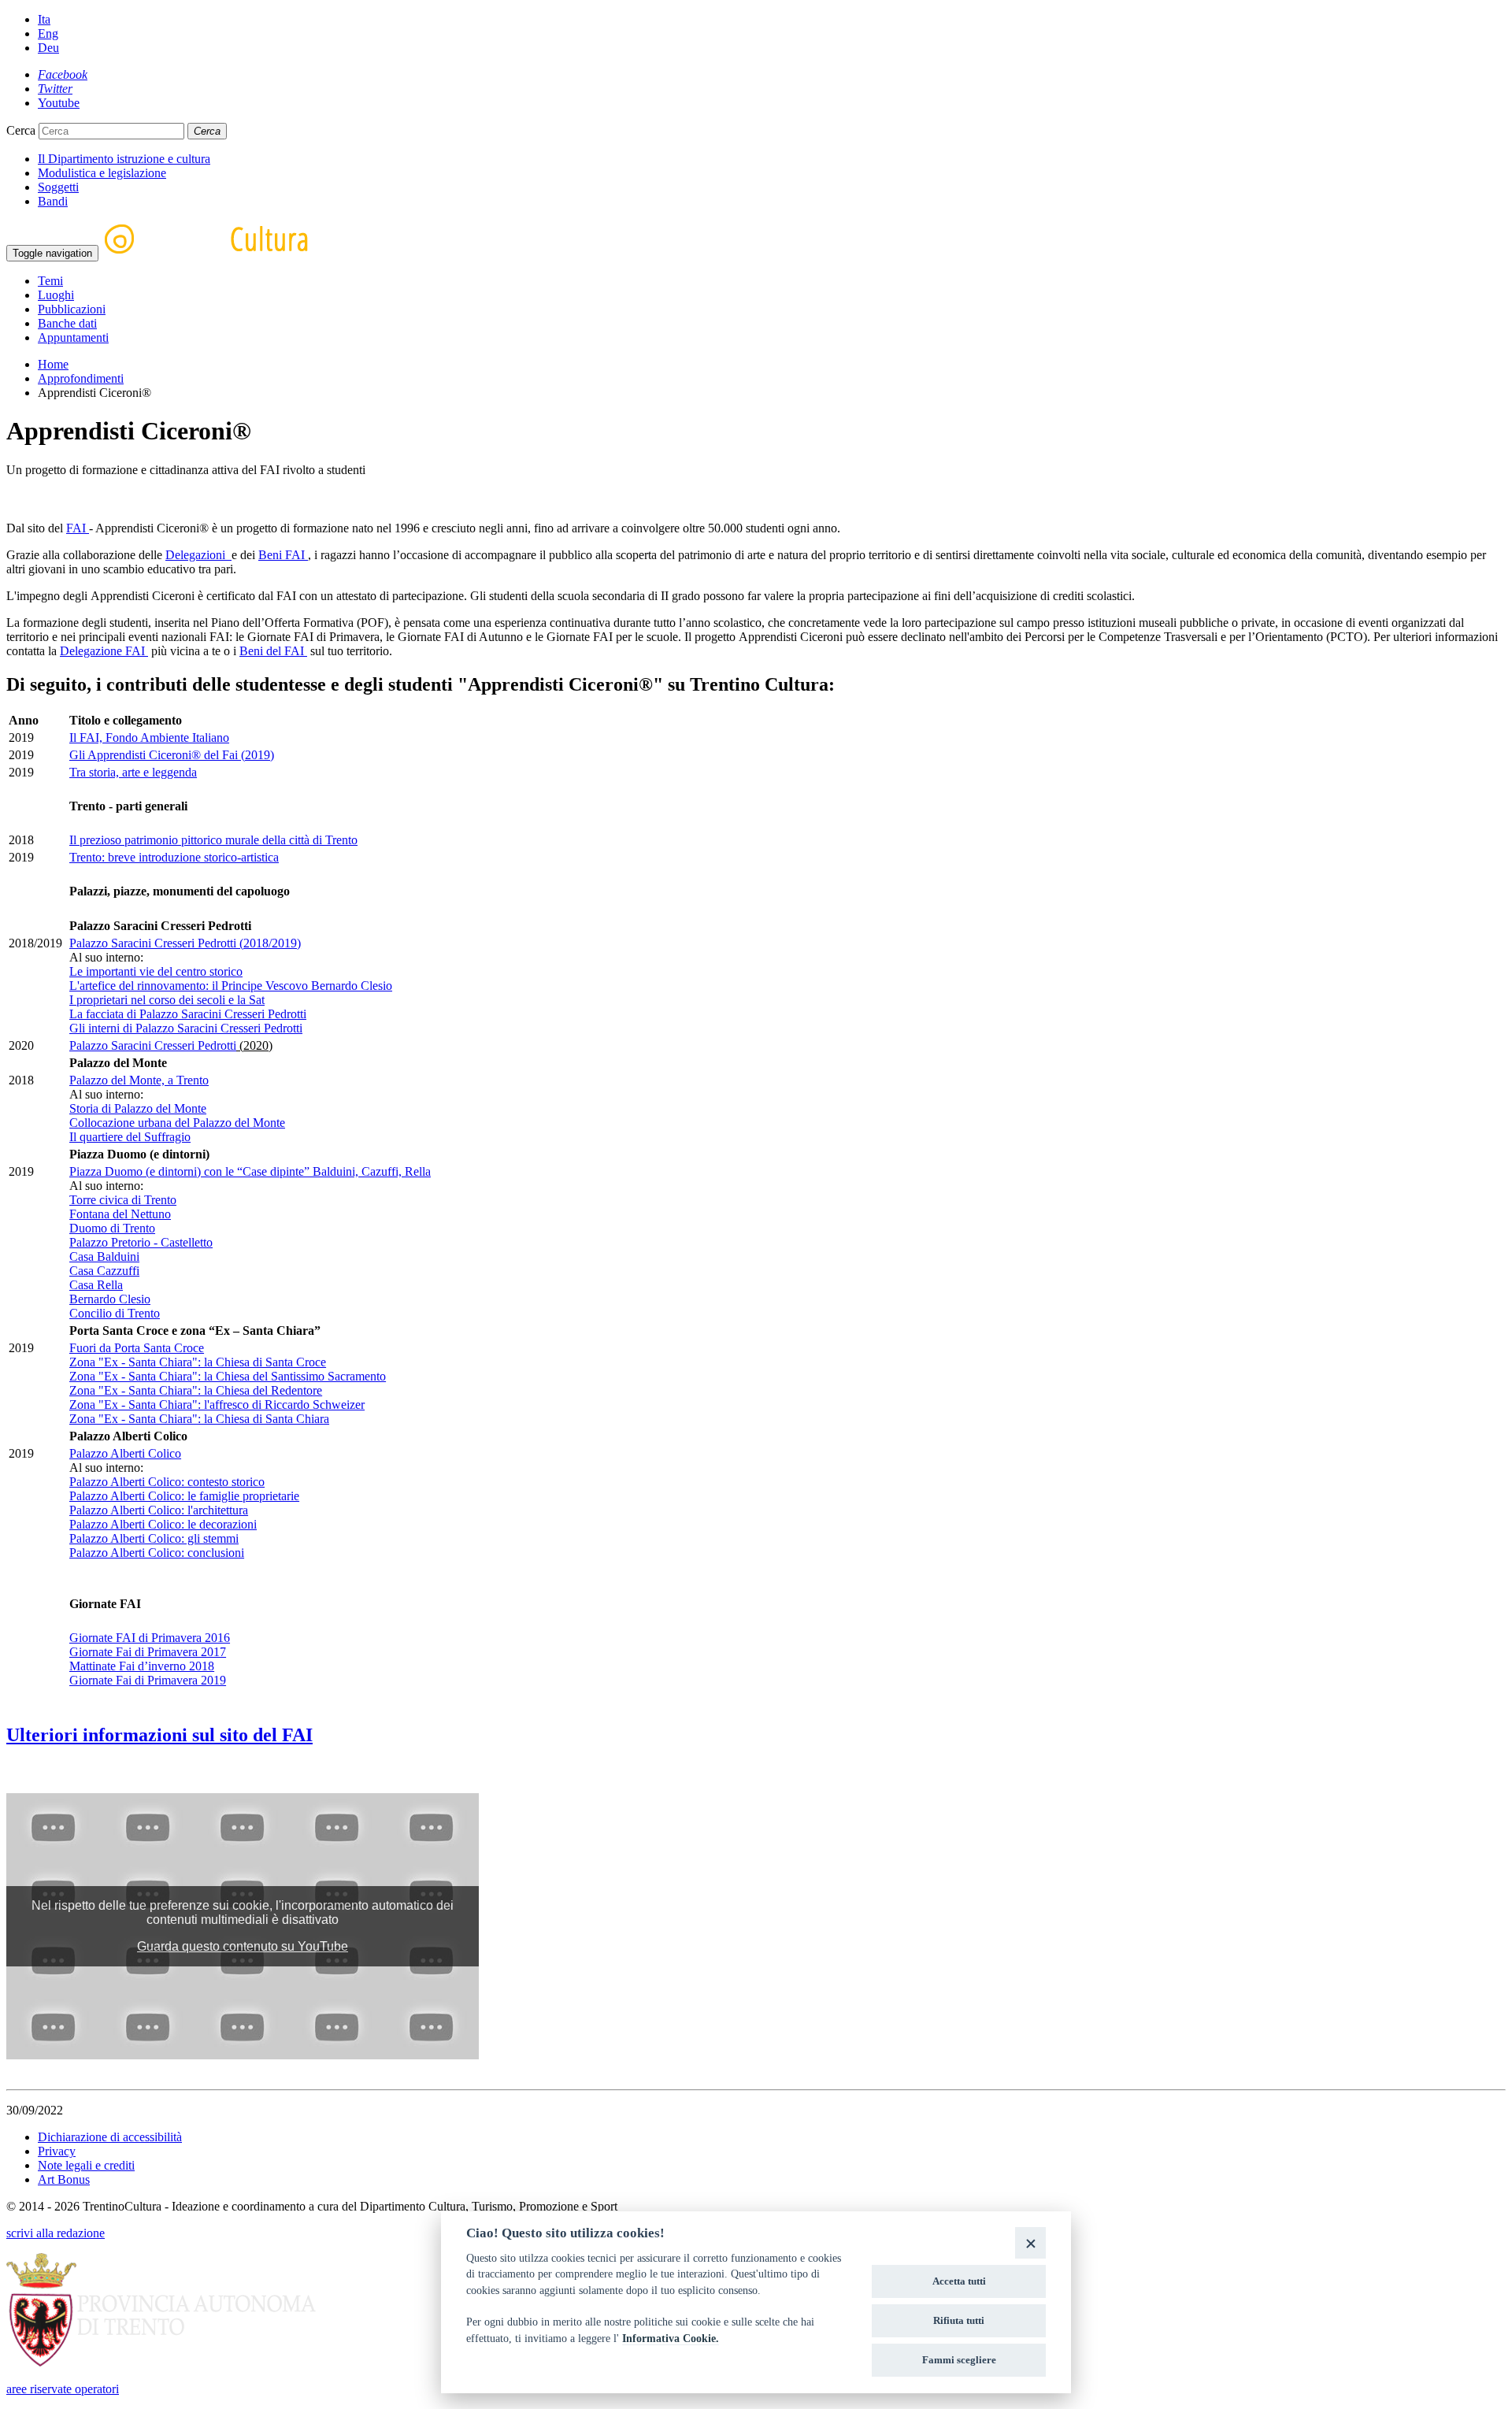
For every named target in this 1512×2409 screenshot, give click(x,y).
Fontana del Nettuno (120, 1214)
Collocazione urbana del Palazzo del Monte (177, 1123)
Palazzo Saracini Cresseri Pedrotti (153, 1045)
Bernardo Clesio (110, 1299)
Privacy (57, 2151)
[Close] (1030, 2242)
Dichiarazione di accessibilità (110, 2137)
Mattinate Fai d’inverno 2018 (142, 1666)
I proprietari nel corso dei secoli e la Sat (167, 1000)
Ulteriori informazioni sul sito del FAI (159, 1735)
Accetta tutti (959, 2281)
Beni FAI (283, 555)
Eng (48, 33)
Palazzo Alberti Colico (125, 1453)
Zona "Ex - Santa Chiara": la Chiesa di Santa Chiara (199, 1419)
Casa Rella (96, 1285)
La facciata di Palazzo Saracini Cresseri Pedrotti (188, 1014)
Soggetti (58, 187)
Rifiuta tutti (959, 2320)
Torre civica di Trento (123, 1200)
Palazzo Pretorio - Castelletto (141, 1242)
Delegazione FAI (104, 651)
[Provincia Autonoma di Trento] (161, 2362)
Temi (50, 281)
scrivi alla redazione (56, 2233)
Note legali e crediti (86, 2165)
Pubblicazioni (72, 309)
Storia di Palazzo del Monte (138, 1108)
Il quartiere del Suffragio (130, 1137)
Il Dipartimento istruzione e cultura (124, 159)
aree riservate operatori (63, 2389)
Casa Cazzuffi (104, 1271)
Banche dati (67, 323)
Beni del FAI (273, 651)
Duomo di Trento (112, 1228)
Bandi (53, 201)
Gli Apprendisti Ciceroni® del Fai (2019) (172, 755)
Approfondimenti (81, 378)
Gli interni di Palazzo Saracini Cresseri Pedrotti (186, 1028)
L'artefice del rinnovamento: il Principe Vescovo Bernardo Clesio (231, 986)
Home (53, 364)
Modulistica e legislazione (102, 173)
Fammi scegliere (959, 2360)
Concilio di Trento (115, 1313)
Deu (48, 48)
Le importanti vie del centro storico (156, 971)
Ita (44, 19)
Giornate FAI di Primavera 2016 (150, 1638)
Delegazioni (198, 555)
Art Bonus (64, 2179)
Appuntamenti (73, 337)
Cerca (21, 130)
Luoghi (56, 295)
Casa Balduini (104, 1256)
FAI (78, 528)
